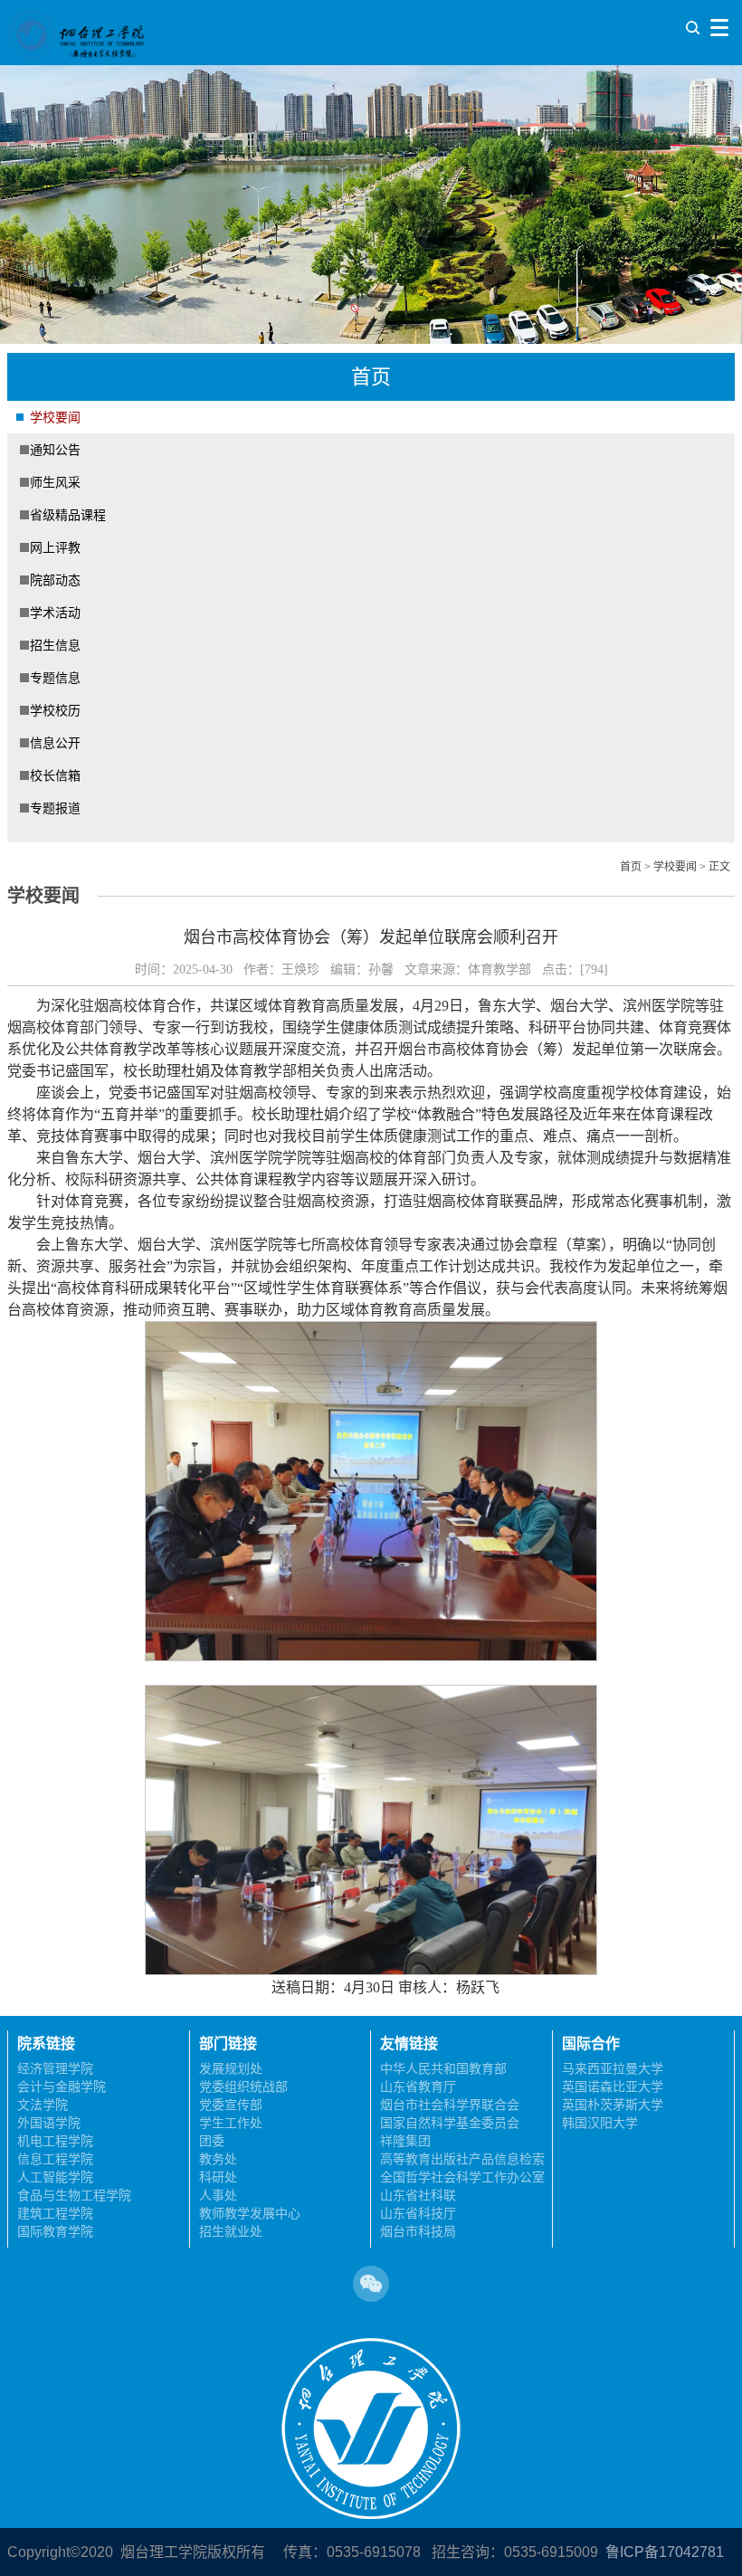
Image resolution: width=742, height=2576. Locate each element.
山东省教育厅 (418, 2086)
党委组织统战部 (243, 2086)
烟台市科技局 (418, 2231)
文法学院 (43, 2105)
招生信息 (55, 645)
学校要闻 (55, 417)
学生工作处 (231, 2123)
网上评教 (55, 547)
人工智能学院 (55, 2177)
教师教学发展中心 (250, 2213)
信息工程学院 (55, 2159)
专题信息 (55, 678)
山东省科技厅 (418, 2213)
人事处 (218, 2195)
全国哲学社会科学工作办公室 (462, 2177)
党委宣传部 (231, 2105)
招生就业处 (231, 2231)
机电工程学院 (55, 2141)
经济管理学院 (55, 2068)
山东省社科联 (418, 2195)
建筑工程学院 (55, 2213)
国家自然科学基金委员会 (450, 2123)
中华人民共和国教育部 (443, 2068)
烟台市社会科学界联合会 (450, 2105)
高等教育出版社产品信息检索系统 (462, 2160)
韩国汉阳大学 (600, 2123)
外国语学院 (49, 2123)
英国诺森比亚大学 (613, 2086)
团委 (212, 2141)
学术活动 (55, 613)
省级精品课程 (68, 515)
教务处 (218, 2159)
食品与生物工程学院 (74, 2195)
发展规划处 (231, 2068)
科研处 (218, 2177)
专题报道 (55, 808)
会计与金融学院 (62, 2086)
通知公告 (55, 450)
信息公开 (55, 743)
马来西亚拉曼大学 (613, 2068)
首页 (631, 867)
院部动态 (55, 580)
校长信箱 (55, 775)
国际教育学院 (55, 2231)
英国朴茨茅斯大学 (613, 2105)
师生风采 (55, 482)
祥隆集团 (405, 2141)
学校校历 (55, 710)
